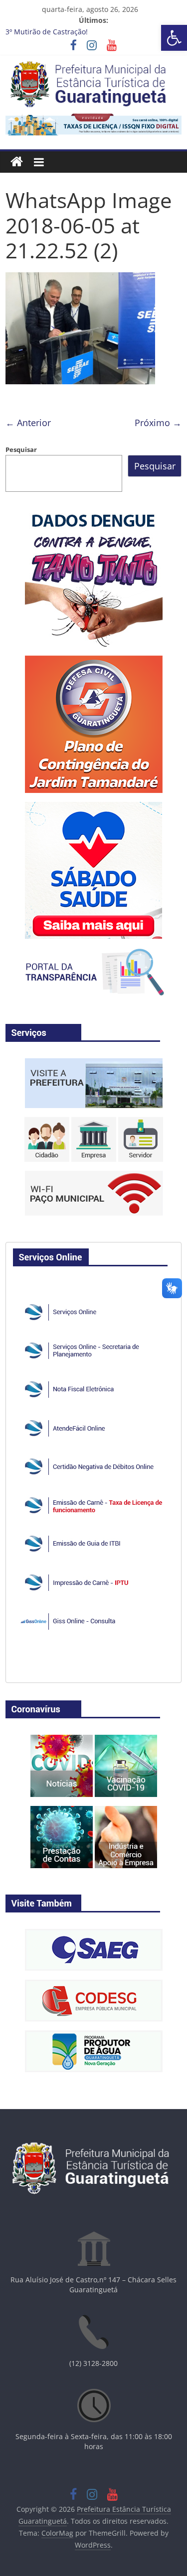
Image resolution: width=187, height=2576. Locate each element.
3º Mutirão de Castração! (47, 32)
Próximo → (158, 423)
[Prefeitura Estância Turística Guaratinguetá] (17, 162)
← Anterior (28, 423)
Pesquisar (21, 449)
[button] (174, 38)
